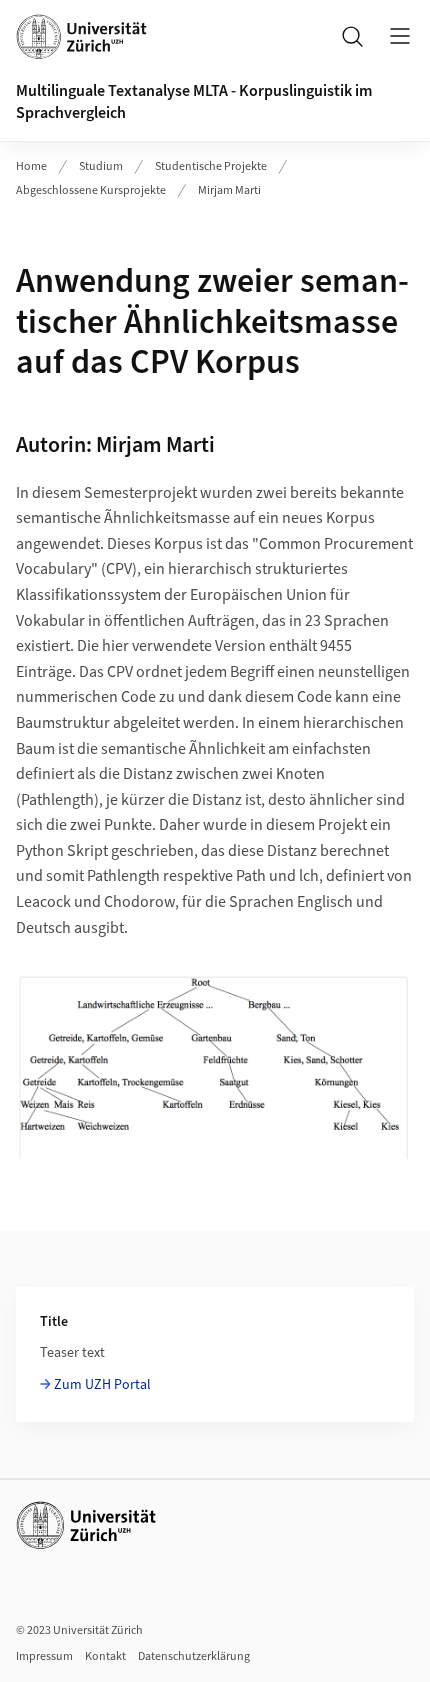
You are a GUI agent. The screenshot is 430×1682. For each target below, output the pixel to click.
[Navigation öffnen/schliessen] (400, 36)
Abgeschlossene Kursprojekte (91, 190)
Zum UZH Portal (102, 1385)
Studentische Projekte (211, 166)
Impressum (44, 1656)
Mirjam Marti (229, 190)
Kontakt (105, 1656)
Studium (101, 166)
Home (31, 166)
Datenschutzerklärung (194, 1656)
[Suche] (352, 36)
